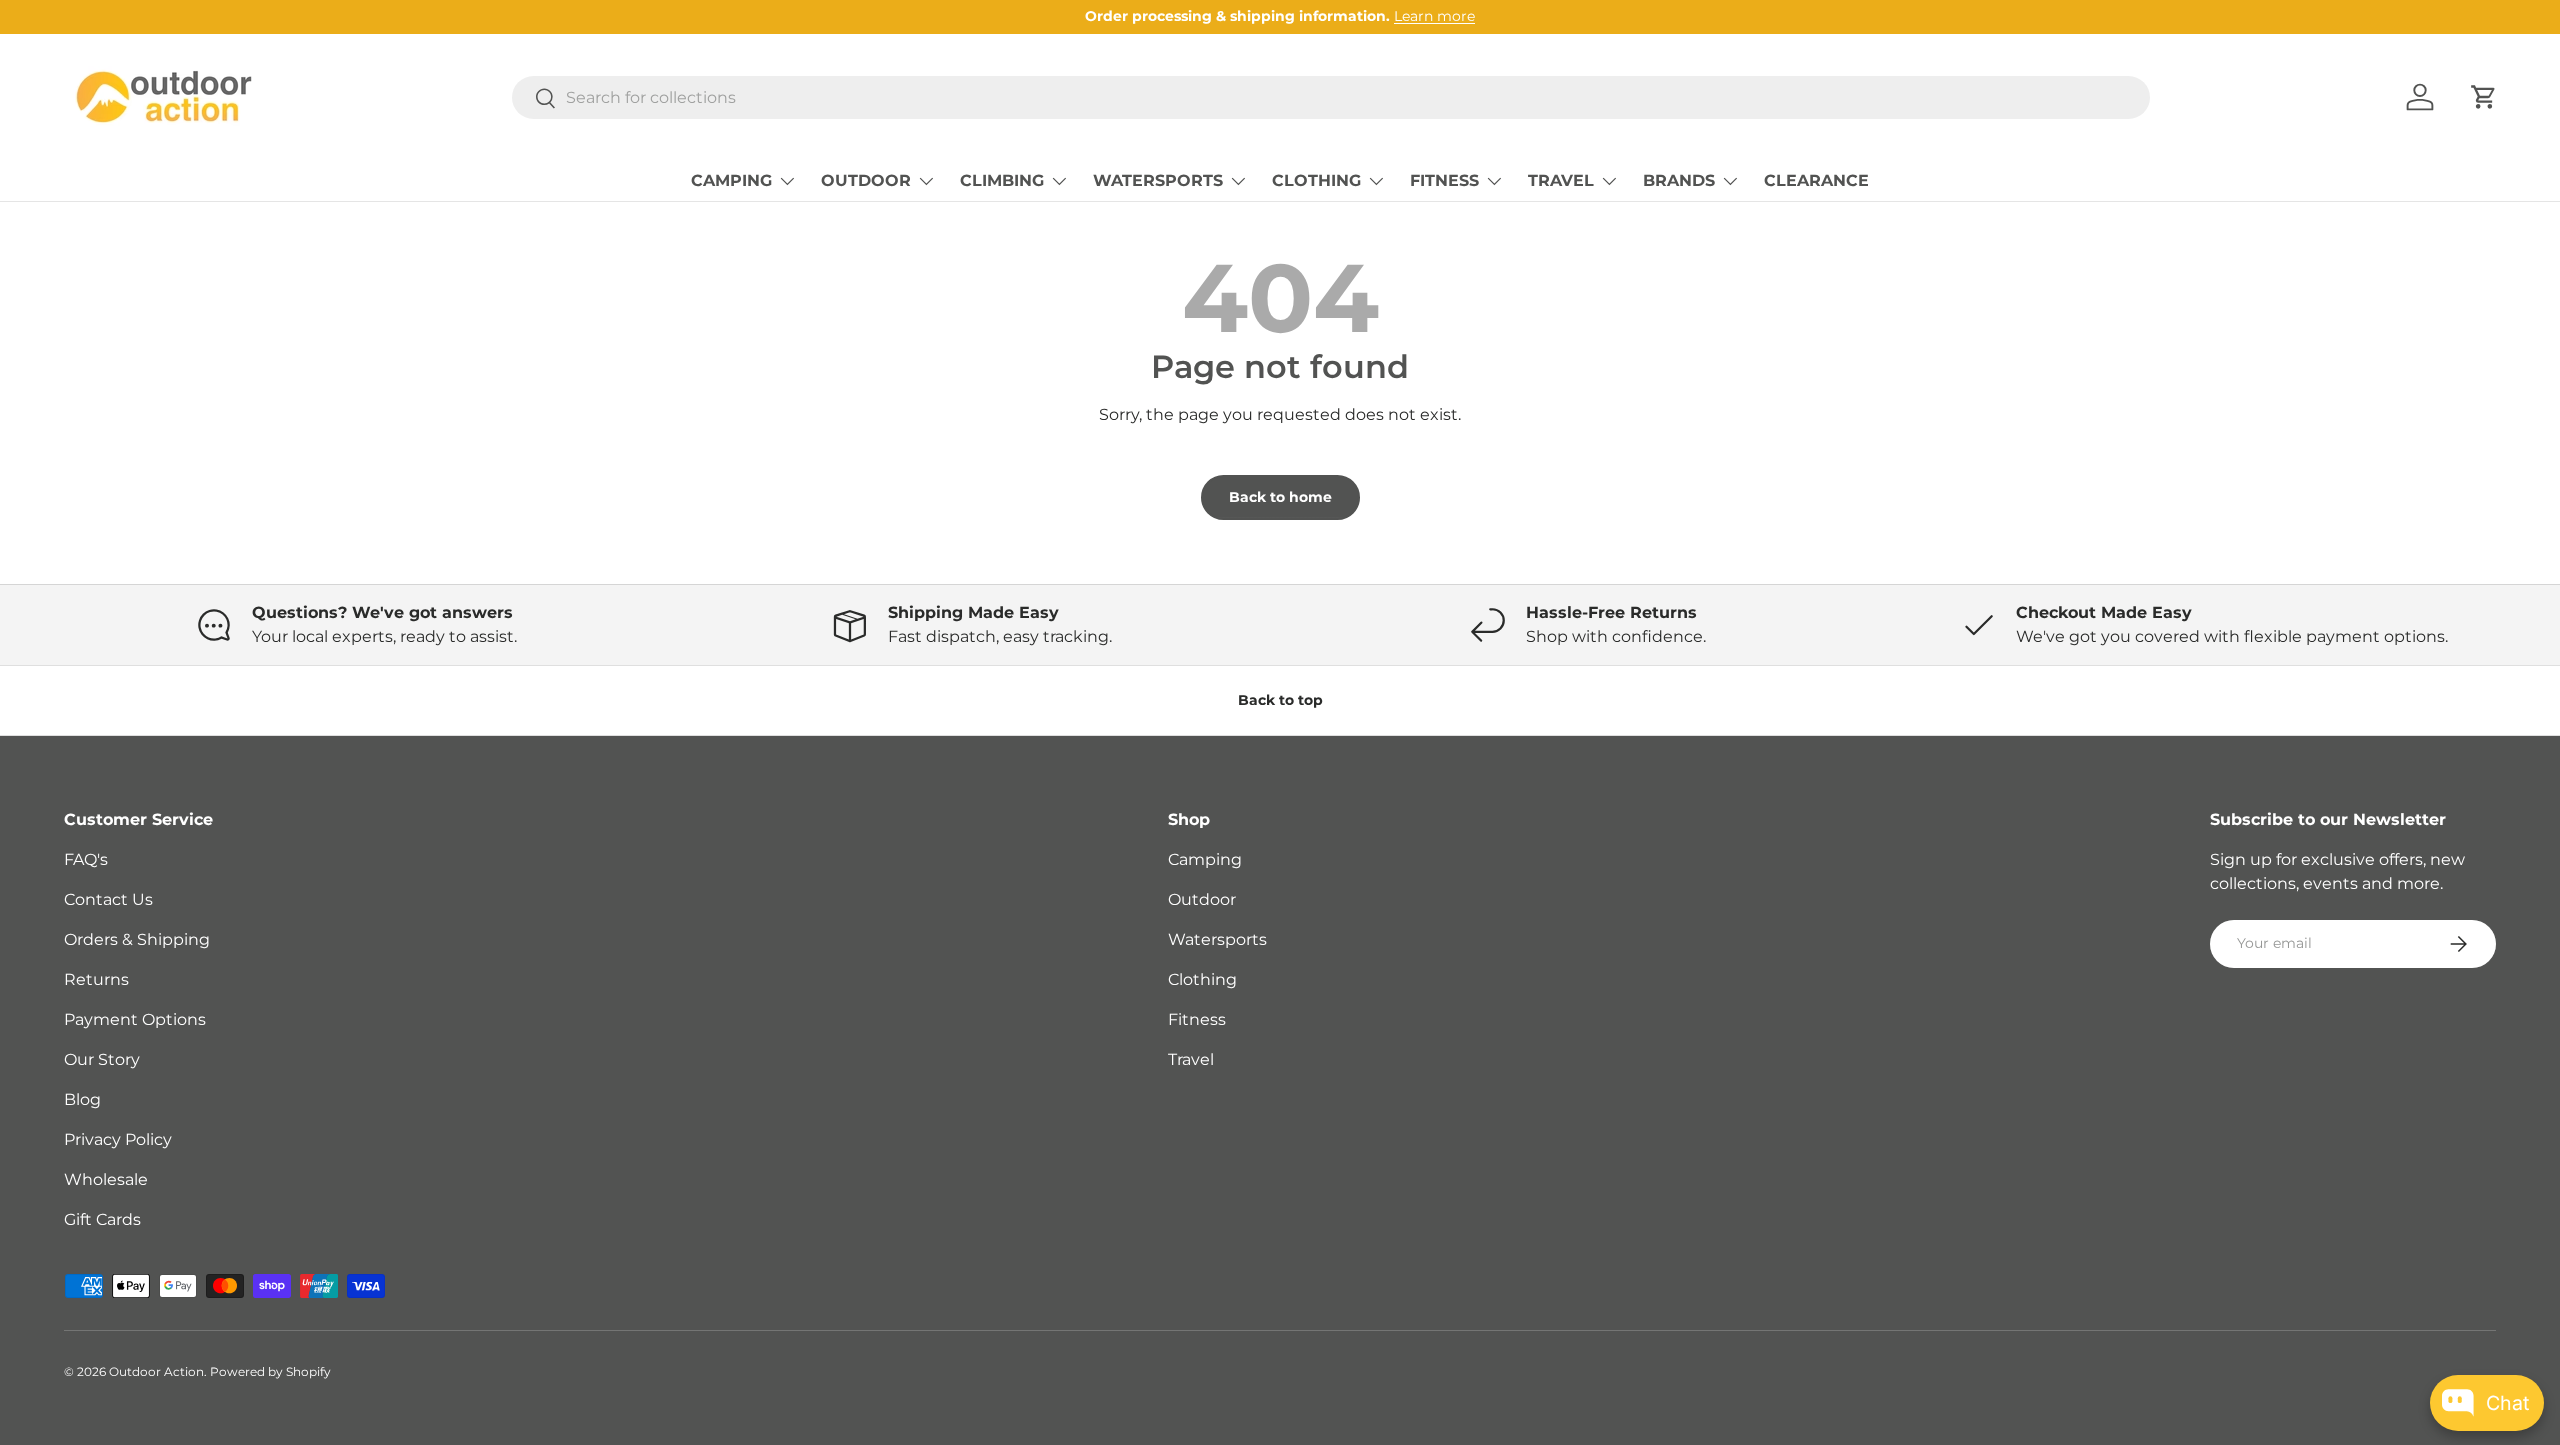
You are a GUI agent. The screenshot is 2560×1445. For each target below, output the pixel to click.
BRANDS (1679, 180)
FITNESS (1444, 180)
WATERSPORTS (1158, 180)
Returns (96, 979)
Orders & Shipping (137, 939)
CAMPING (731, 180)
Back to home (1280, 497)
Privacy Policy (118, 1139)
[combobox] (1331, 97)
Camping (1205, 859)
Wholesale (106, 1179)
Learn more (1434, 16)
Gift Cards (102, 1219)
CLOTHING (1316, 180)
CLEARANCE (1816, 180)
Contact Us (108, 899)
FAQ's (86, 859)
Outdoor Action (156, 1371)
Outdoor (1202, 899)
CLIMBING (1002, 180)
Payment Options (135, 1019)
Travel (1191, 1059)
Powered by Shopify (270, 1371)
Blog (82, 1099)
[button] (2484, 97)
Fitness (1197, 1019)
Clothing (1202, 979)
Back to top (1280, 700)
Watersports (1217, 939)
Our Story (102, 1059)
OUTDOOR (866, 180)
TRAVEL (1561, 180)
